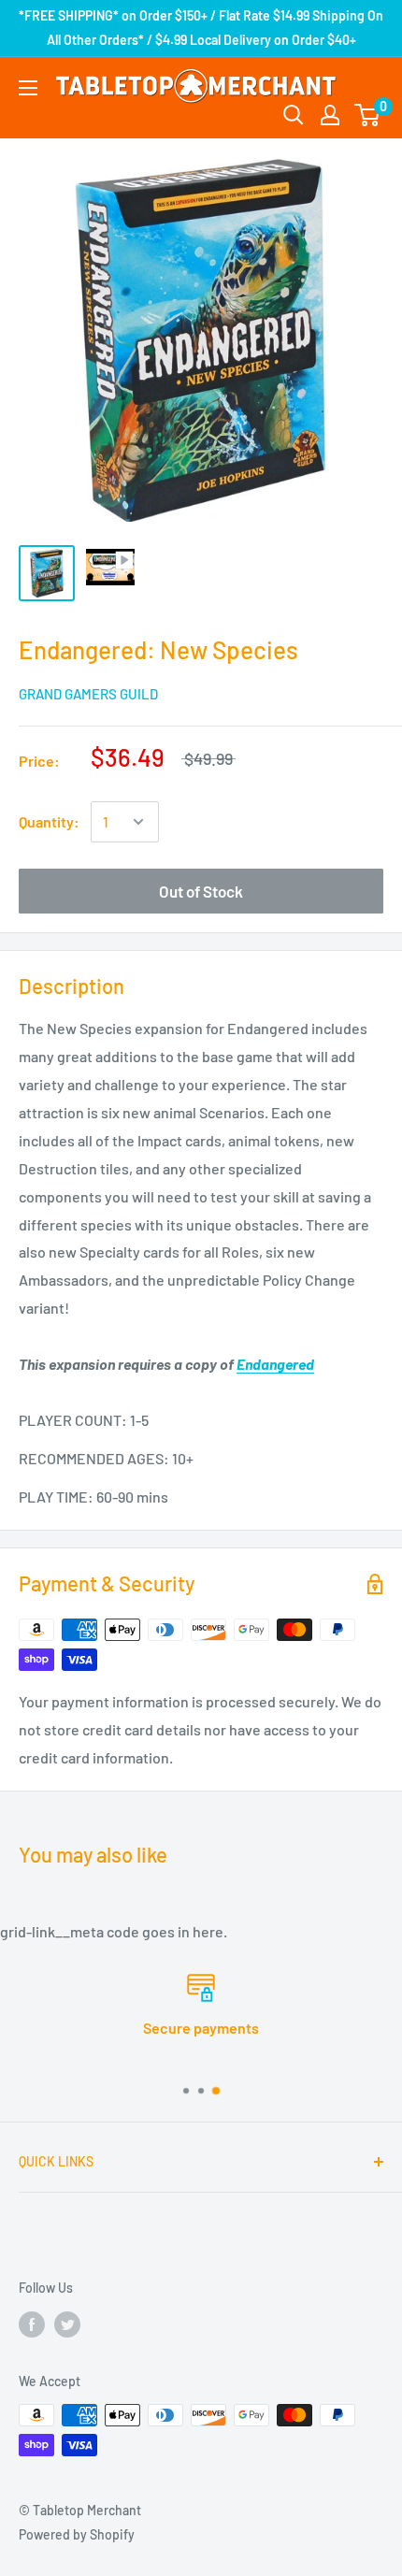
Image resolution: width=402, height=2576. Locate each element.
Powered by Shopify (77, 2534)
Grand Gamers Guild (88, 694)
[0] (368, 115)
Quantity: (49, 821)
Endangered (275, 1364)
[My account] (330, 115)
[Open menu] (28, 88)
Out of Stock (201, 891)
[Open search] (294, 115)
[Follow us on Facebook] (32, 2324)
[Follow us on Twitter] (67, 2324)
